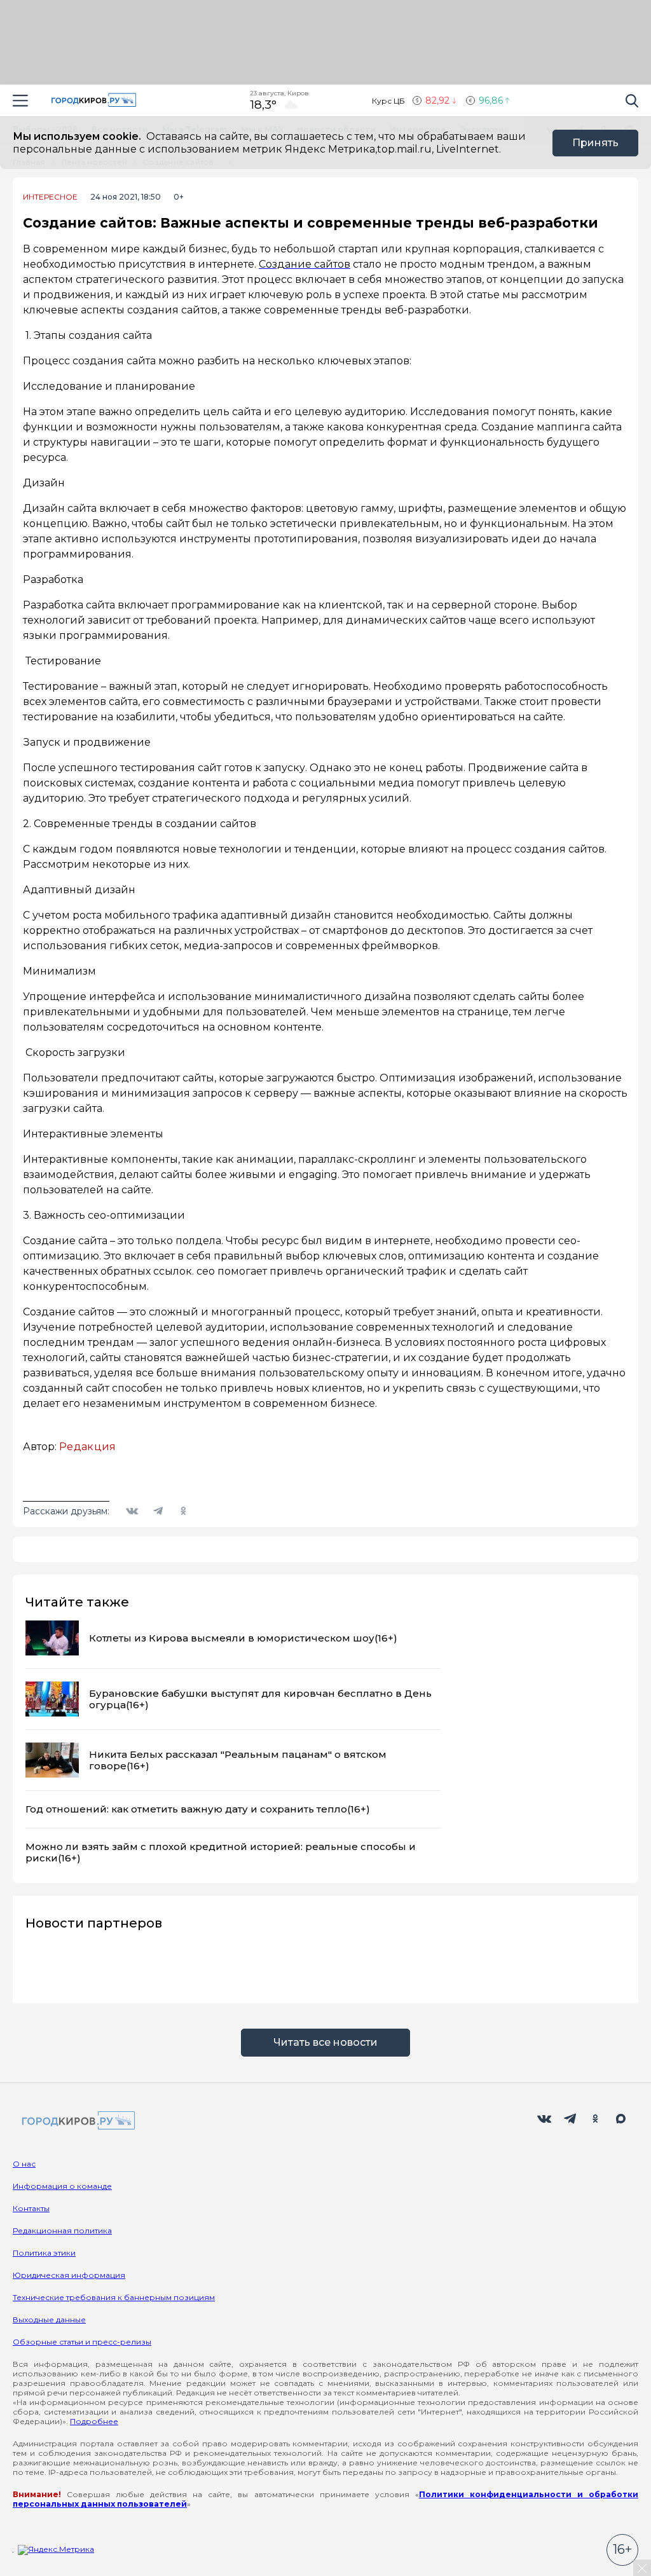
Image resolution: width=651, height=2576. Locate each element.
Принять (595, 143)
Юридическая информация (69, 2275)
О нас (24, 2164)
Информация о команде (62, 2186)
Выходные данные (49, 2319)
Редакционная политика (62, 2230)
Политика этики (44, 2253)
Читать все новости (325, 2042)
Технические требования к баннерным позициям (114, 2297)
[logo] (76, 2121)
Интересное (50, 197)
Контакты (31, 2208)
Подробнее (94, 2421)
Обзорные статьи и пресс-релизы (82, 2342)
